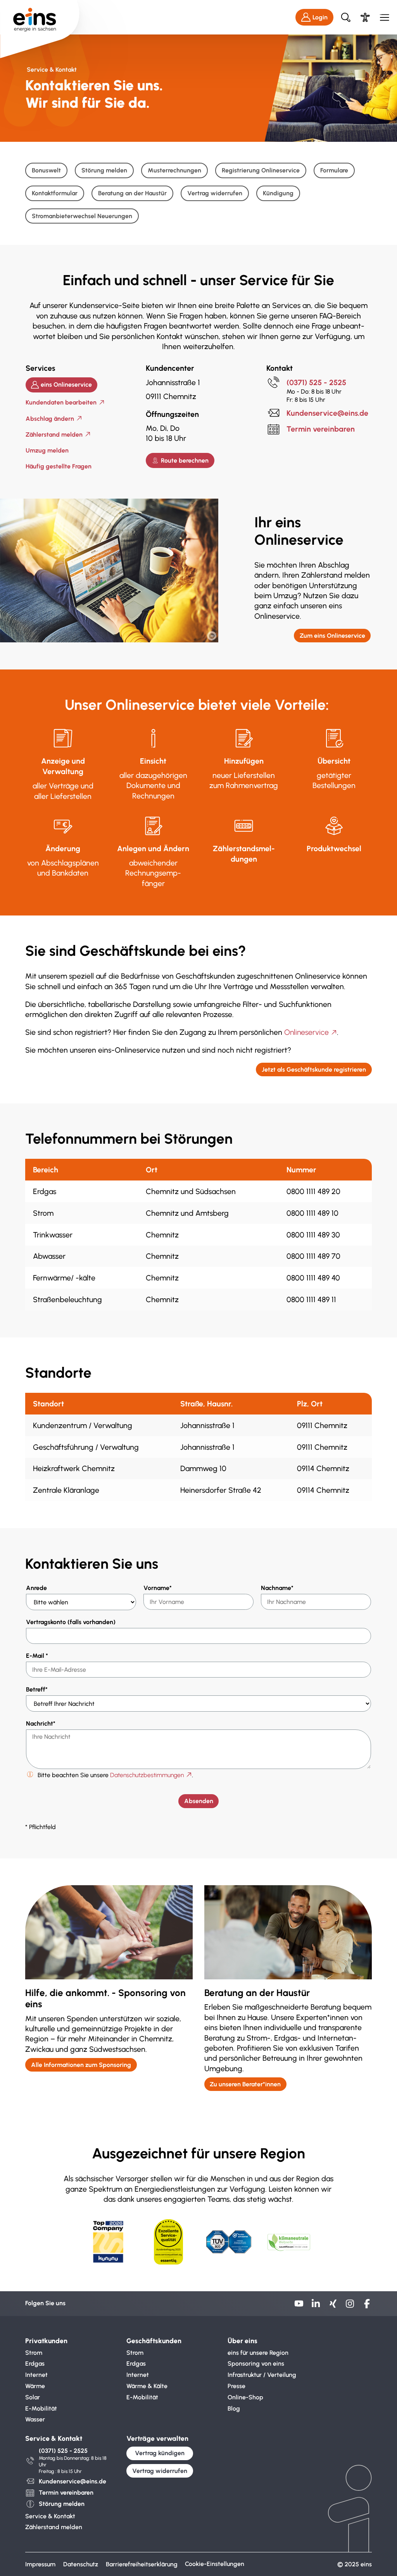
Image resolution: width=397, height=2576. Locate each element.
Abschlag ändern (50, 419)
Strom (34, 2353)
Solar (33, 2397)
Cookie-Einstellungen (215, 2564)
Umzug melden (47, 450)
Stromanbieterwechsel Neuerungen (82, 216)
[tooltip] (212, 636)
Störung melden (104, 170)
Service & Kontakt (50, 2516)
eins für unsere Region (258, 2353)
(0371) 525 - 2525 (316, 382)
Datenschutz (81, 2564)
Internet (36, 2375)
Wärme (35, 2386)
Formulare (334, 170)
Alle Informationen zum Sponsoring (81, 2065)
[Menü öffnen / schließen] (384, 17)
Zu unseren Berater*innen (245, 2084)
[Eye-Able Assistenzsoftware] (365, 17)
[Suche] (346, 17)
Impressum (40, 2564)
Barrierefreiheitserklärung (142, 2564)
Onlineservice (306, 1032)
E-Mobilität (41, 2408)
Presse (236, 2386)
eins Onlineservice (66, 385)
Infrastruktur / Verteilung (262, 2375)
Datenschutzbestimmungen (147, 1775)
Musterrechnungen (174, 170)
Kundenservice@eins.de (327, 413)
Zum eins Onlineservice (332, 636)
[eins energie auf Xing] (333, 2306)
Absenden (199, 1801)
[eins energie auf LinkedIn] (316, 2306)
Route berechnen (185, 460)
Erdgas (35, 2363)
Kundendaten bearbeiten (61, 402)
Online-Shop (245, 2397)
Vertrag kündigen (160, 2453)
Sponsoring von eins (256, 2363)
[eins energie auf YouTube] (299, 2306)
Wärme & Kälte (147, 2386)
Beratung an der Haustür (132, 193)
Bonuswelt (46, 170)
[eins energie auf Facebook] (367, 2306)
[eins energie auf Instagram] (350, 2306)
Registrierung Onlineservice (261, 170)
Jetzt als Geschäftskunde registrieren (314, 1069)
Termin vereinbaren (321, 429)
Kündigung (278, 193)
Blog (234, 2408)
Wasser (35, 2419)
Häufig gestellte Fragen (59, 466)
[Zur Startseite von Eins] (40, 17)
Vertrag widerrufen (215, 193)
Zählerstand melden (54, 434)
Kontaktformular (55, 193)
